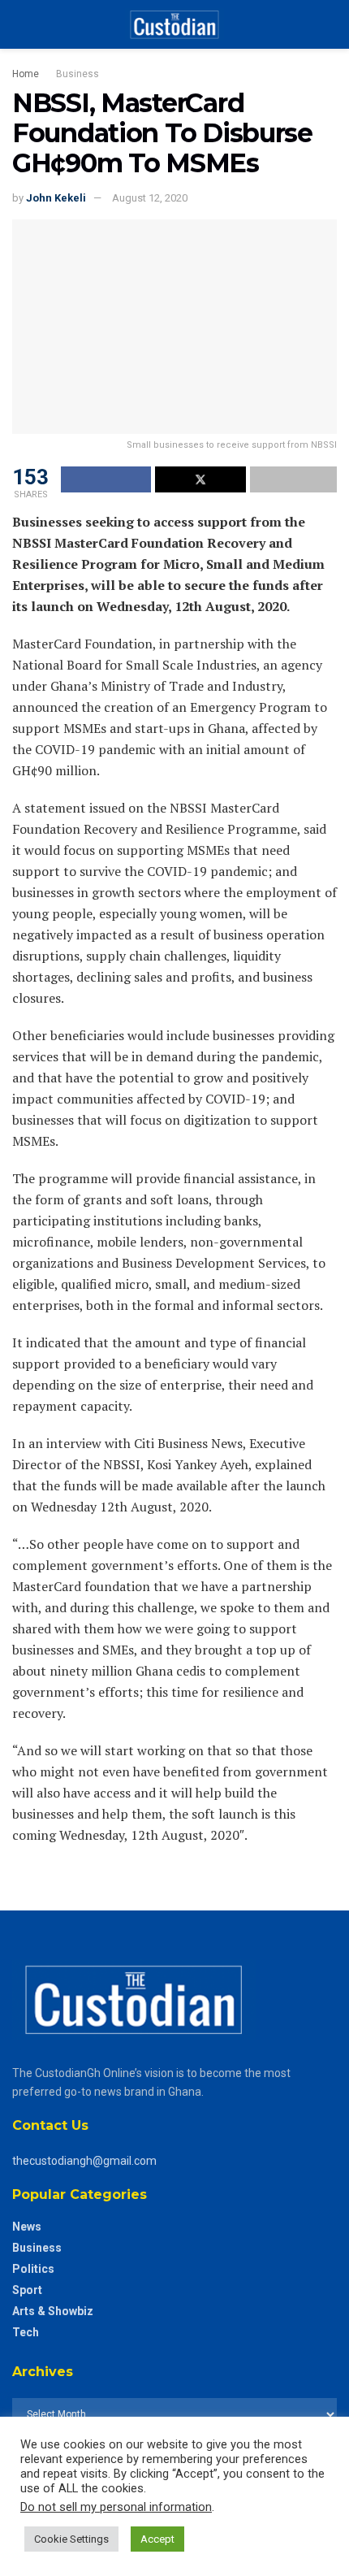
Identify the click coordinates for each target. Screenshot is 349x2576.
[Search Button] (330, 24)
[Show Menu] (19, 24)
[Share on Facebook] (106, 479)
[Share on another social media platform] (293, 479)
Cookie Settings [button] (71, 2539)
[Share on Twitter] (200, 479)
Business (78, 74)
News (27, 2227)
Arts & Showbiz (53, 2311)
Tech (26, 2332)
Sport (27, 2290)
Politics (33, 2269)
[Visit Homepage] (174, 24)
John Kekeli (56, 198)
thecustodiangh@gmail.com (84, 2161)
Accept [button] (157, 2539)
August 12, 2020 (150, 198)
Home (26, 74)
